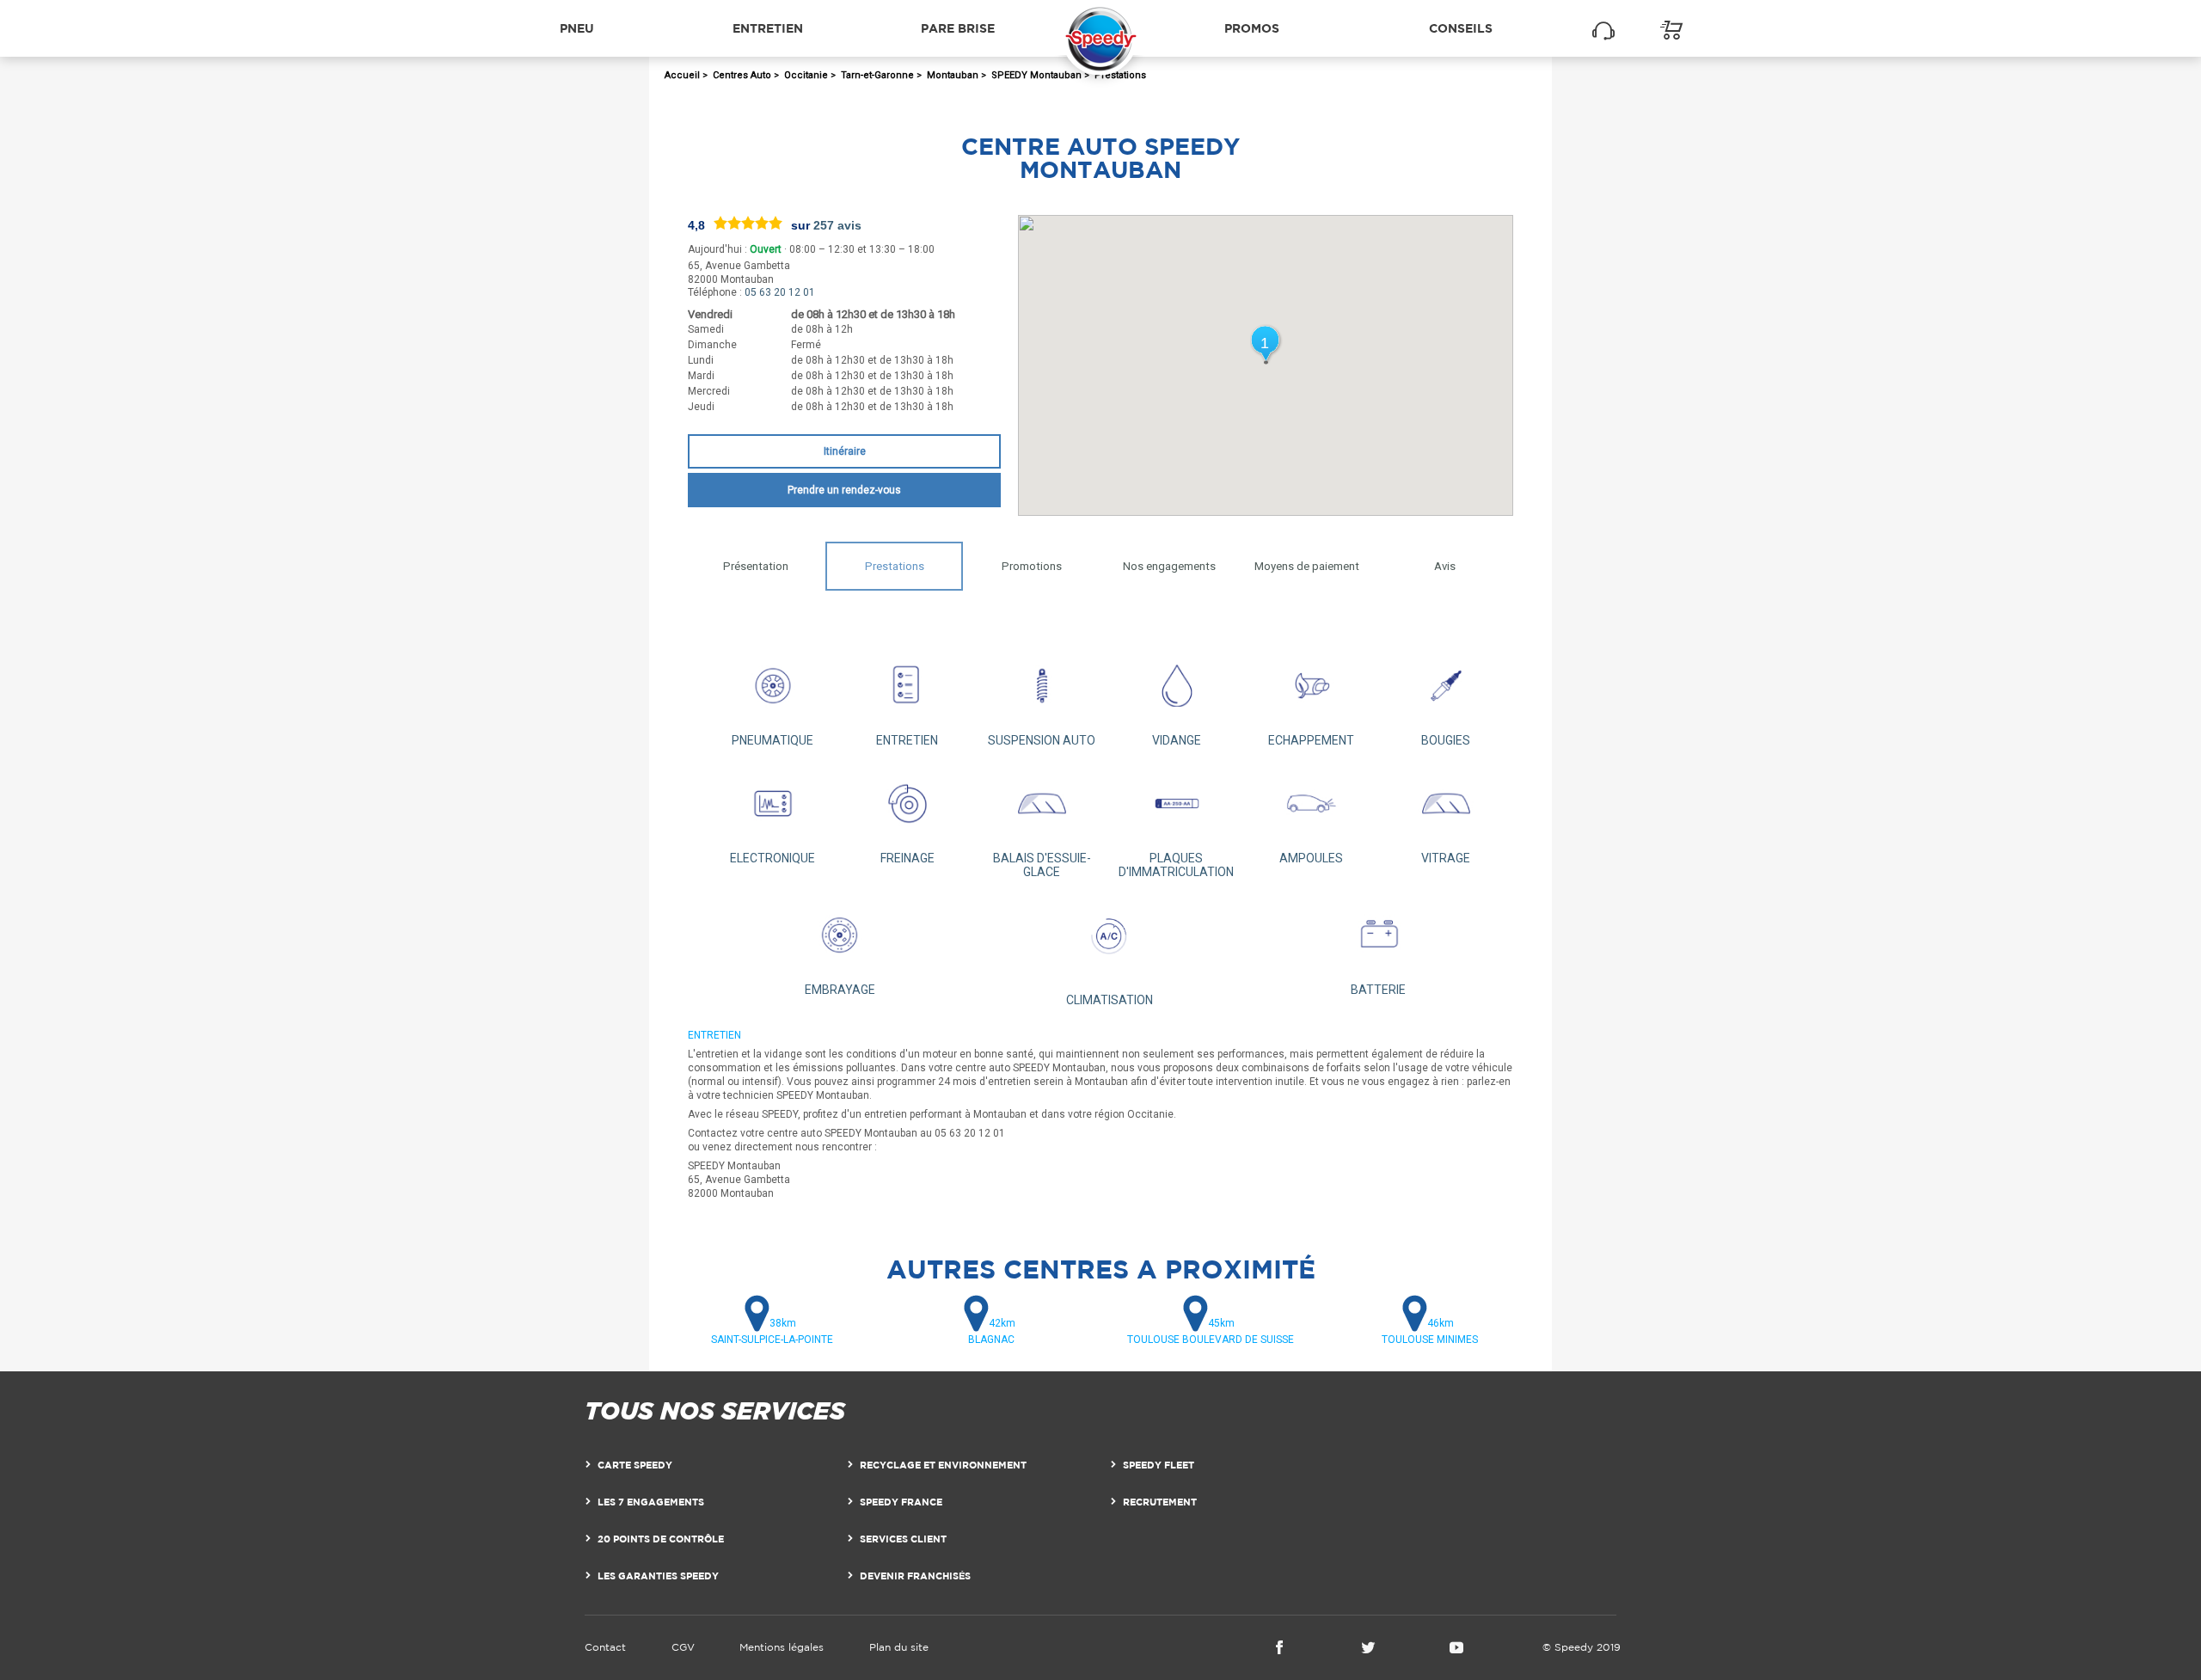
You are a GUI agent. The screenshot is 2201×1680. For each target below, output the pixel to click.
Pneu (577, 28)
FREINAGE (907, 858)
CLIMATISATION (1110, 999)
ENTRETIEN (907, 740)
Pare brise (958, 28)
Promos (1252, 28)
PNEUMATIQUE (772, 740)
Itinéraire (845, 451)
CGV (683, 1647)
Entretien (768, 28)
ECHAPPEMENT (1311, 740)
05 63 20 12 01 (780, 292)
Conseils (1461, 28)
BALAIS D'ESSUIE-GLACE (1042, 865)
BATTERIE (1378, 990)
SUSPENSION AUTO (1042, 740)
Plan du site (899, 1647)
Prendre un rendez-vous (844, 490)
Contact (605, 1647)
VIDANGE (1177, 740)
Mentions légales (782, 1647)
